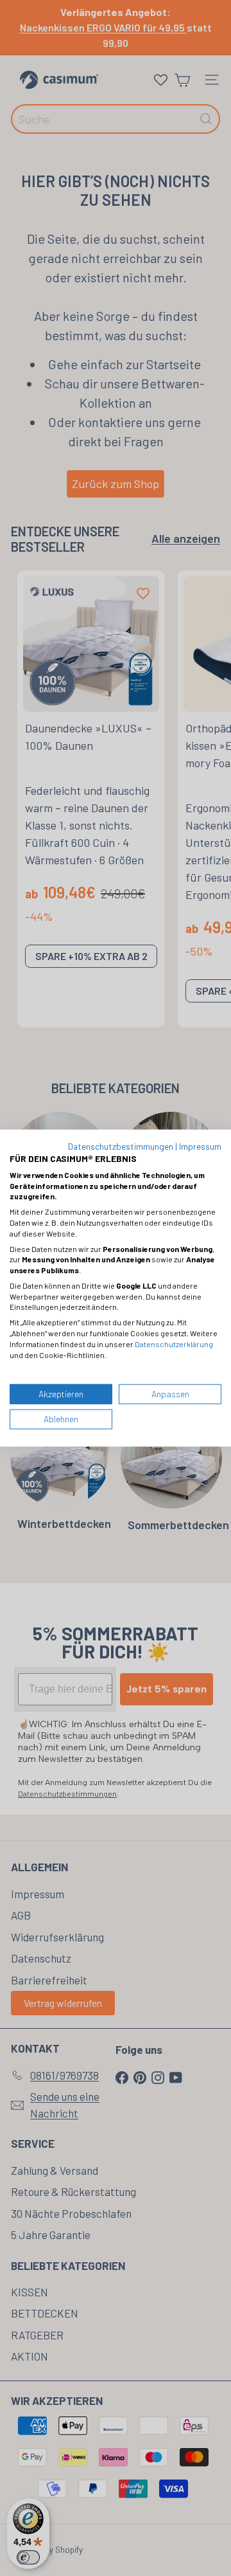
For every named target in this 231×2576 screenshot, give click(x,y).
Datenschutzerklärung (174, 1343)
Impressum (200, 1146)
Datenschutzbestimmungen (121, 1146)
